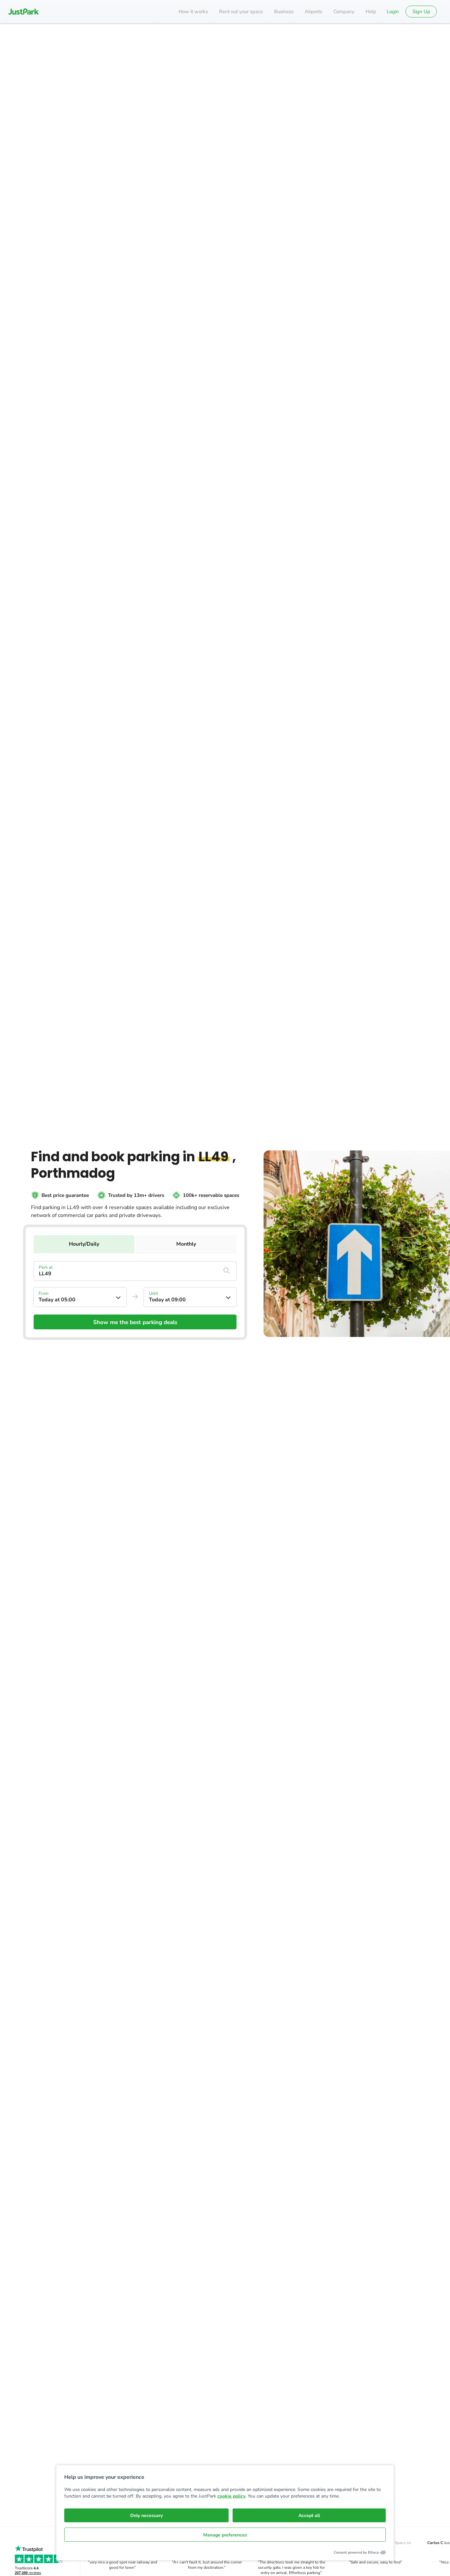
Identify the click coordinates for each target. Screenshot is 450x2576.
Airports (313, 12)
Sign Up (421, 12)
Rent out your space (241, 12)
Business (284, 12)
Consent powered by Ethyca (356, 2552)
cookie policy (231, 2496)
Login (393, 12)
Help (371, 12)
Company (344, 12)
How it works (193, 12)
